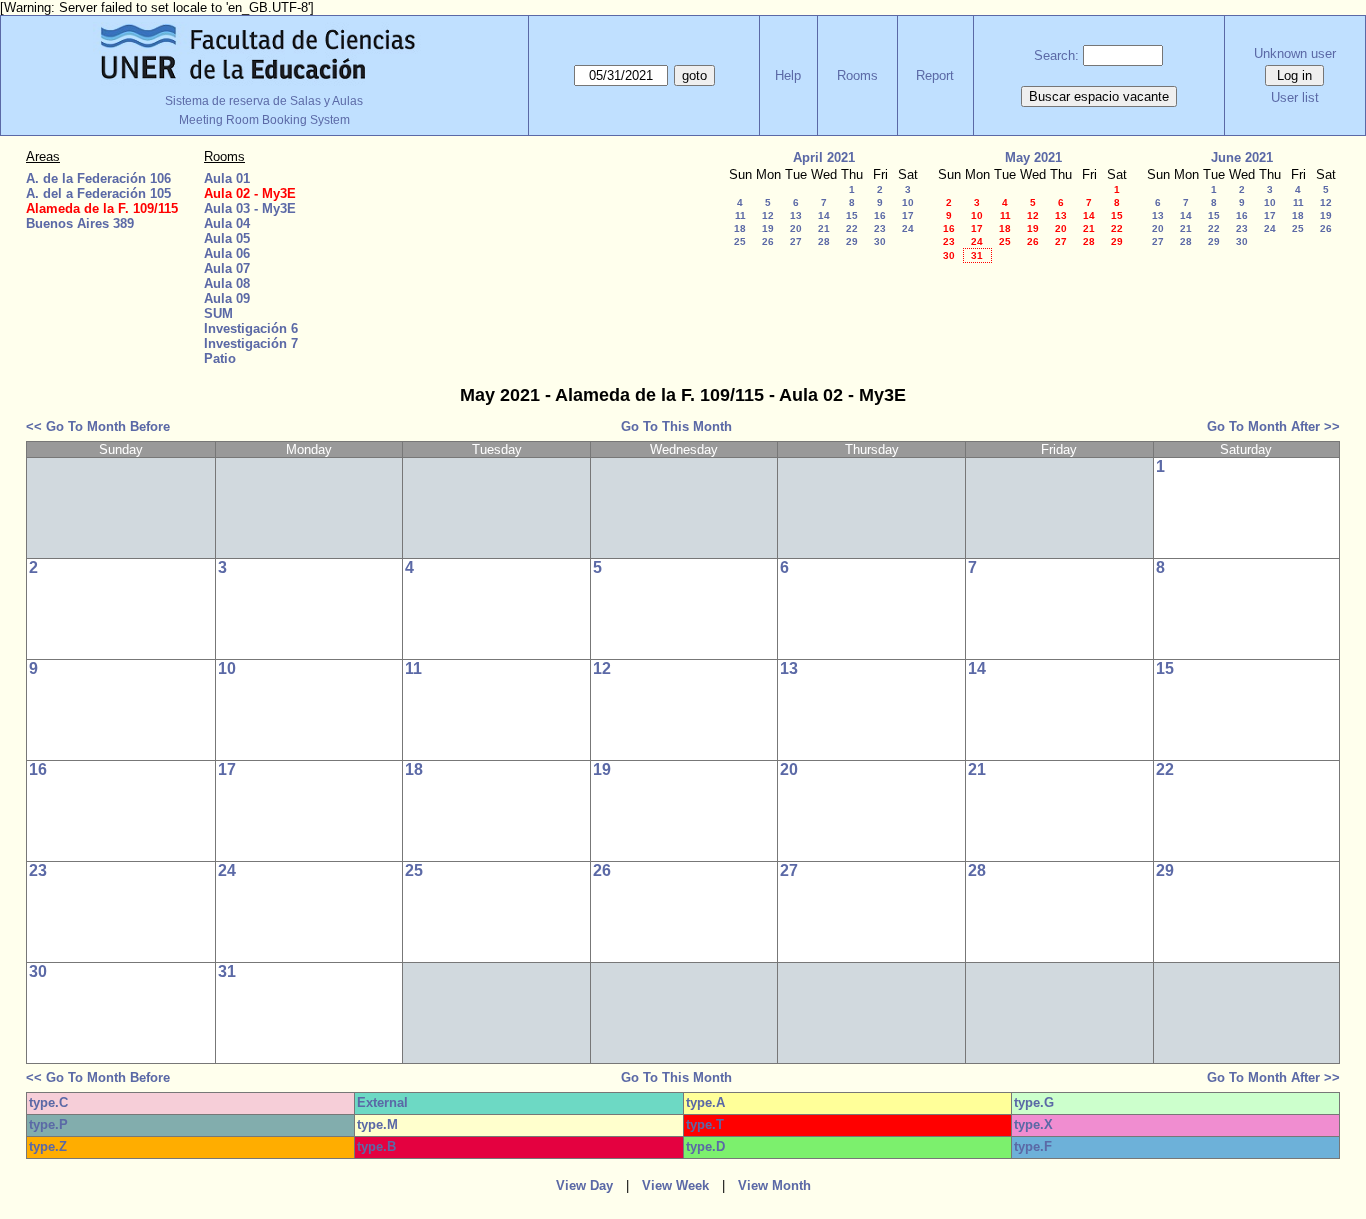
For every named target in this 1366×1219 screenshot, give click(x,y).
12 (768, 215)
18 (740, 228)
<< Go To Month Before (98, 426)
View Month (774, 1185)
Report (935, 75)
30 (880, 241)
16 (880, 215)
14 (824, 215)
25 (740, 241)
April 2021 (824, 157)
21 (824, 228)
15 (852, 215)
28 (824, 241)
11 (740, 215)
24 (908, 228)
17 (908, 215)
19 (768, 228)
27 (796, 241)
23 (880, 228)
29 (852, 241)
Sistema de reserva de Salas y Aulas (264, 101)
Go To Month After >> (1273, 426)
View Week (675, 1185)
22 (852, 228)
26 (768, 241)
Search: (1056, 55)
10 (908, 202)
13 (796, 215)
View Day (584, 1185)
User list (1295, 97)
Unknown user (1295, 53)
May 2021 (1033, 157)
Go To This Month (676, 426)
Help (788, 75)
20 (796, 228)
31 (977, 255)
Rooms (857, 75)
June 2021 (1242, 157)
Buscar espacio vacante (1099, 96)
